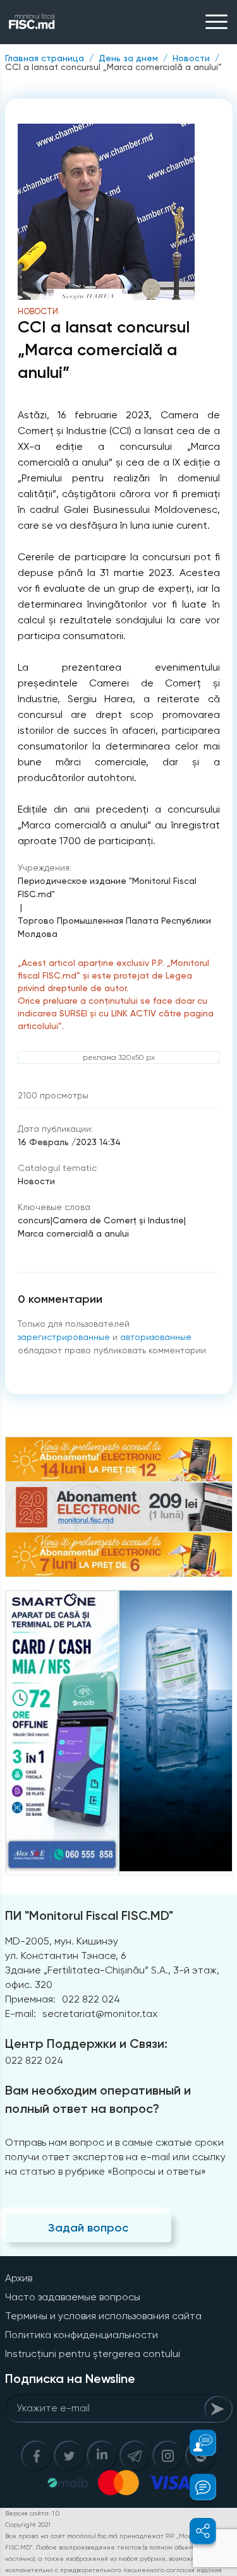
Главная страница (45, 58)
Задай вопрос (88, 2228)
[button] (196, 2443)
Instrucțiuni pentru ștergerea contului (93, 2354)
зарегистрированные (64, 1337)
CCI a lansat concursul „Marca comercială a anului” (113, 67)
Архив (19, 2278)
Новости (191, 58)
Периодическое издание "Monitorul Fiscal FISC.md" (107, 887)
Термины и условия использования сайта (103, 2316)
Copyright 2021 (28, 2525)
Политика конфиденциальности (82, 2335)
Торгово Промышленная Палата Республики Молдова (114, 927)
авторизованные (156, 1337)
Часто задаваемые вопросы (73, 2297)
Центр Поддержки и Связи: (86, 2044)
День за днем (128, 58)
